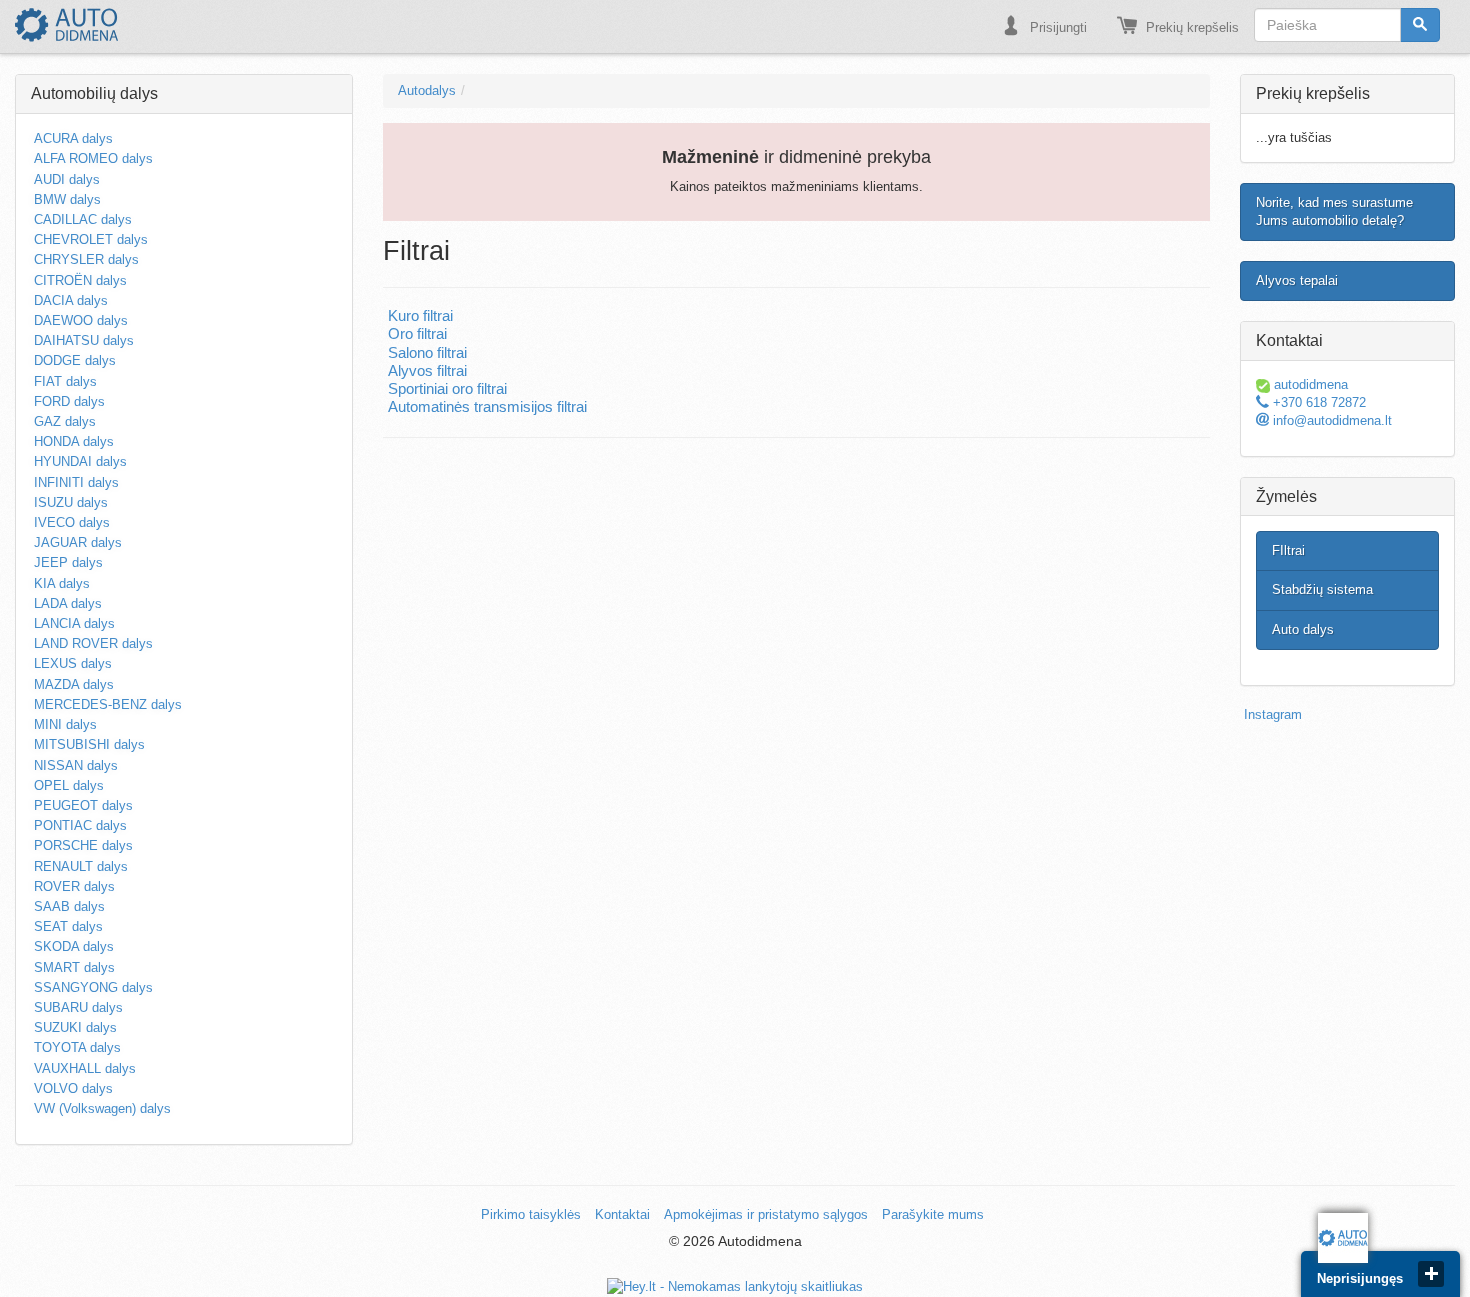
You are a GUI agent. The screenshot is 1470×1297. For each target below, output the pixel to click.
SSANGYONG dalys (93, 987)
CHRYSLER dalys (86, 259)
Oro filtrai (417, 334)
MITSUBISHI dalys (89, 744)
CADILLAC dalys (83, 219)
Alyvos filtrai (427, 371)
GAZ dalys (65, 421)
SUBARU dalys (78, 1007)
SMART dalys (74, 967)
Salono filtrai (427, 353)
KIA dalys (62, 583)
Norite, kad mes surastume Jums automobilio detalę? (1334, 211)
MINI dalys (65, 724)
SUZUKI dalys (75, 1027)
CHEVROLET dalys (91, 239)
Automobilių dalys (94, 93)
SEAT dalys (68, 926)
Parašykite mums (933, 1214)
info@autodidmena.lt (1330, 420)
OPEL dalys (69, 785)
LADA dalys (68, 603)
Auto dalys (1303, 629)
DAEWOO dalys (81, 320)
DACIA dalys (71, 300)
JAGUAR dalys (78, 542)
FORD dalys (69, 401)
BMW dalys (67, 199)
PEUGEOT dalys (83, 805)
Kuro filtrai (420, 316)
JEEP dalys (68, 562)
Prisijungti (1056, 27)
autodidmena (1309, 384)
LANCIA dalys (74, 623)
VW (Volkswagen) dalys (102, 1108)
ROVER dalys (74, 886)
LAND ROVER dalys (93, 643)
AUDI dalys (67, 179)
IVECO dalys (72, 522)
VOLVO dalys (73, 1088)
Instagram (1273, 714)
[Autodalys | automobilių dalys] (66, 25)
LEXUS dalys (73, 663)
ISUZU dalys (71, 502)
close (1431, 1274)
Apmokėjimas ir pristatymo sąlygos (766, 1214)
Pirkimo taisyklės (531, 1214)
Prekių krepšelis (1190, 27)
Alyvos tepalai (1297, 280)
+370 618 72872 (1317, 402)
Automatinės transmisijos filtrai (487, 407)
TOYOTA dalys (77, 1047)
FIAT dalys (65, 381)
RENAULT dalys (81, 866)
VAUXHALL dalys (85, 1068)
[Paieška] (1420, 25)
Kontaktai (622, 1214)
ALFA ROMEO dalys (93, 158)
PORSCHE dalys (83, 845)
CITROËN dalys (80, 280)
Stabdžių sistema (1322, 589)
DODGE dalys (75, 360)
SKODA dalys (74, 946)
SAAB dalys (69, 906)
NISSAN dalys (76, 765)
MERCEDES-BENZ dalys (108, 704)
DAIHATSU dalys (84, 340)
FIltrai (1288, 550)
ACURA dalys (73, 138)
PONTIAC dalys (80, 825)
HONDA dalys (74, 441)
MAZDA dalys (74, 684)
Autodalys (427, 90)
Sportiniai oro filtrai (447, 389)
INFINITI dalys (76, 482)
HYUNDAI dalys (80, 461)
